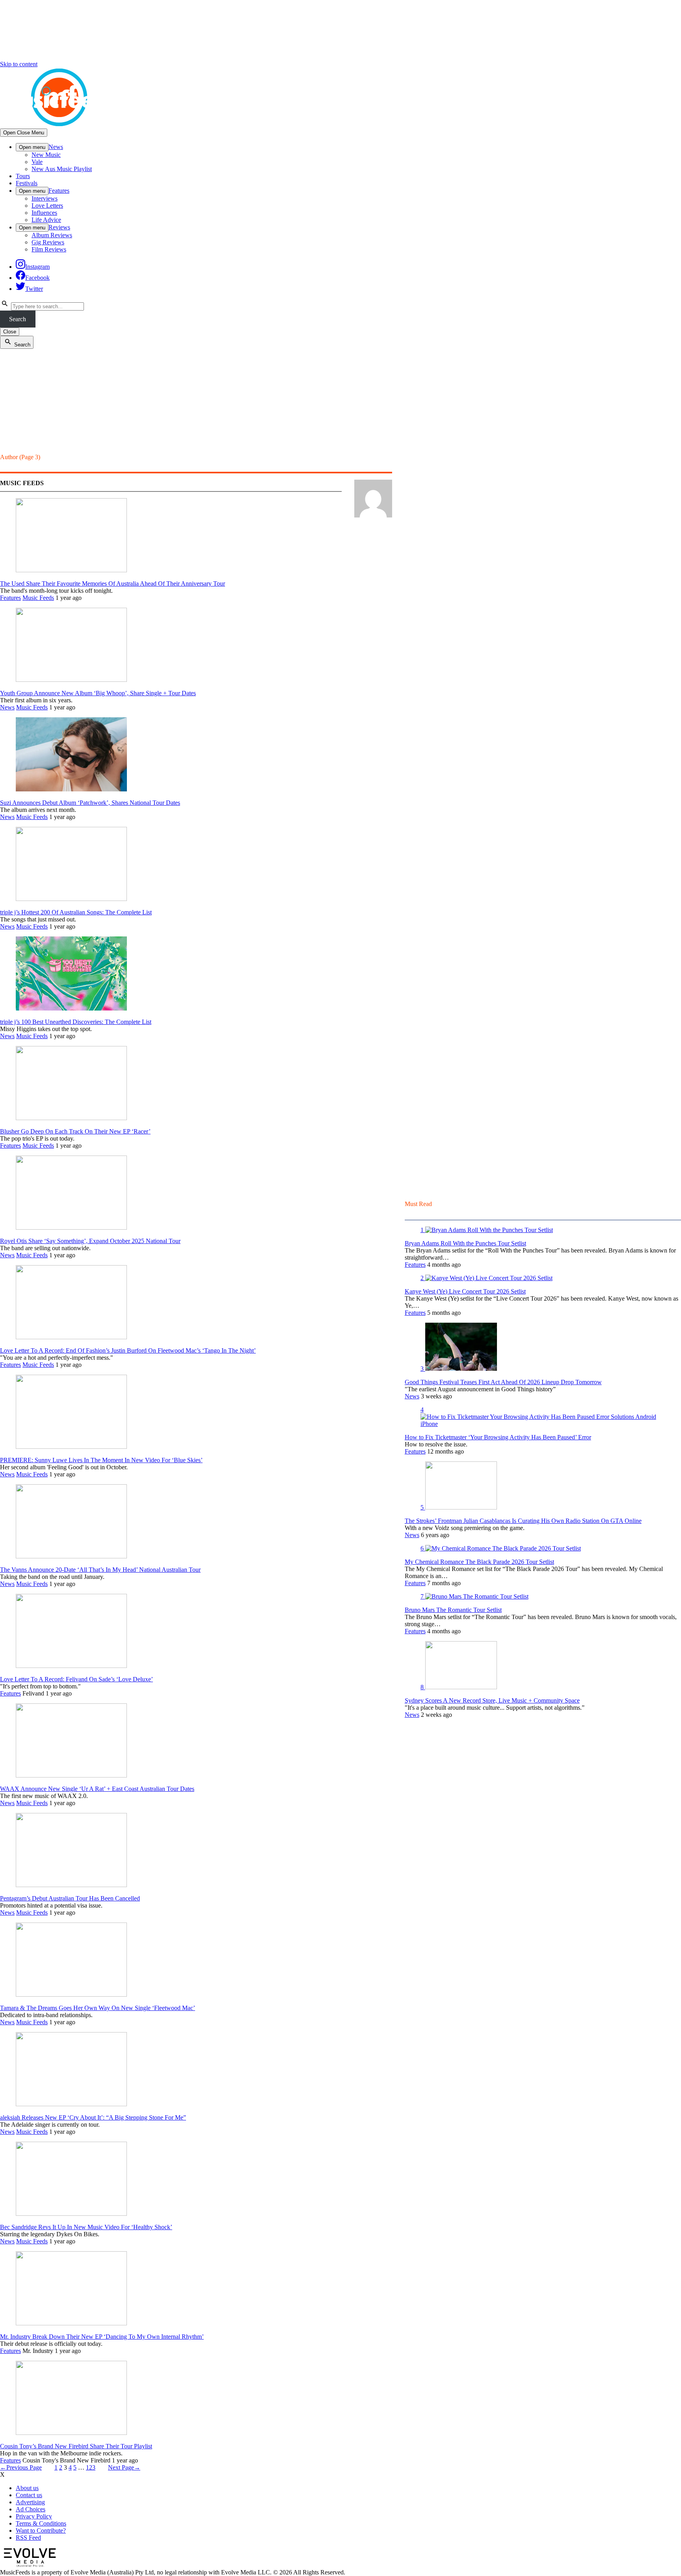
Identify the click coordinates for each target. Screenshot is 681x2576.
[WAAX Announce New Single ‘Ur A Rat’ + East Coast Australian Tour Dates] (71, 1775)
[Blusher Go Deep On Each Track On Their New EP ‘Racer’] (71, 1118)
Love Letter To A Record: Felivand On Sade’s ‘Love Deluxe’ (76, 1679)
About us (27, 2488)
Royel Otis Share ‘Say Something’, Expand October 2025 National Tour (90, 1241)
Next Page (124, 2467)
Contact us (29, 2495)
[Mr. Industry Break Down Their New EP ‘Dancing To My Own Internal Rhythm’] (71, 2323)
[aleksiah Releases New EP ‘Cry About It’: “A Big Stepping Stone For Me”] (71, 2104)
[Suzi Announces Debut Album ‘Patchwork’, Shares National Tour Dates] (71, 789)
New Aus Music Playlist (62, 169)
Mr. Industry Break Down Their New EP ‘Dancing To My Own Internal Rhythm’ (102, 2337)
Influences (44, 213)
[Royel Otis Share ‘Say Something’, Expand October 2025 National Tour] (71, 1228)
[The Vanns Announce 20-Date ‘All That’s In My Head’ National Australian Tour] (71, 1556)
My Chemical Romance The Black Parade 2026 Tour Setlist (479, 1562)
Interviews (45, 198)
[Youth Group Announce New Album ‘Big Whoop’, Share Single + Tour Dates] (71, 680)
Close (10, 332)
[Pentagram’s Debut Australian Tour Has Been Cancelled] (71, 1885)
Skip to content (19, 64)
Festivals (27, 183)
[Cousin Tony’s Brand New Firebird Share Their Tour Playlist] (71, 2433)
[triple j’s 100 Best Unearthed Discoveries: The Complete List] (71, 1008)
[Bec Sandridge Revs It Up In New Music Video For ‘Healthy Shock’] (71, 2214)
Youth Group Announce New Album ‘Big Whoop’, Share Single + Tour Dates (98, 693)
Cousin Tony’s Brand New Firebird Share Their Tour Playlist (76, 2446)
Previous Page (21, 2467)
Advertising (30, 2502)
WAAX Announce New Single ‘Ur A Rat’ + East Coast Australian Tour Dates (97, 1789)
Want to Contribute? (41, 2530)
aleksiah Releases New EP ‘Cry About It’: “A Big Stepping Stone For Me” (93, 2117)
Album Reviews (52, 235)
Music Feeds (38, 598)
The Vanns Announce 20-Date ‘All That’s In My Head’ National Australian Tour (100, 1570)
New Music (46, 155)
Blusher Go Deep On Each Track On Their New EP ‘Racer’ (75, 1131)
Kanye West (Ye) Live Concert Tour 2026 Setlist (465, 1291)
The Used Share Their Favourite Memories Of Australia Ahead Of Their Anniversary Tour (113, 584)
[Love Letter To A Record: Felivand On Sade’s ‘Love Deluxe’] (71, 1666)
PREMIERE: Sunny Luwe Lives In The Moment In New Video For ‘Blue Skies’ (101, 1460)
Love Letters (47, 206)
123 (91, 2467)
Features (59, 191)
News (56, 147)
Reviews (59, 227)
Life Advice (46, 220)
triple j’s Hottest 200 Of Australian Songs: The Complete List (76, 912)
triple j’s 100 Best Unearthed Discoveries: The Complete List (76, 1022)
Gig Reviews (48, 242)
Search (18, 319)
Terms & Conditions (41, 2523)
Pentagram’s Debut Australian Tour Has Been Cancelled (70, 1898)
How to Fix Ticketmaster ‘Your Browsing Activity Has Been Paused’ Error (498, 1437)
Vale (37, 162)
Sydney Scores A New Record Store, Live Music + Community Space (492, 1700)
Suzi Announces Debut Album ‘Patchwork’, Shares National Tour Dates (90, 803)
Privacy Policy (34, 2516)
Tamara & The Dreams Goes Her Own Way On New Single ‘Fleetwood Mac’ (98, 2008)
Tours (23, 176)
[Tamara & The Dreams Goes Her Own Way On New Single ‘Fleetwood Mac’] (71, 1994)
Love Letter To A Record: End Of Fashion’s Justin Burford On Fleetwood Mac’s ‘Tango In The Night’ (128, 1350)
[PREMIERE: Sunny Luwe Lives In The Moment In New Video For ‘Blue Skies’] (71, 1447)
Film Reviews (49, 249)
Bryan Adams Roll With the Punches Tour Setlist (465, 1243)
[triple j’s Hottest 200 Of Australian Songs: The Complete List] (71, 899)
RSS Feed (28, 2538)
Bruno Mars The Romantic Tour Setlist (453, 1610)
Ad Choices (31, 2509)
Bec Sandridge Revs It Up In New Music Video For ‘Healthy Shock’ (86, 2227)
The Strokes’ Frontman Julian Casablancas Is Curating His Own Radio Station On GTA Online (523, 1521)
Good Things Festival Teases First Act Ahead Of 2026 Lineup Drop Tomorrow (503, 1382)
